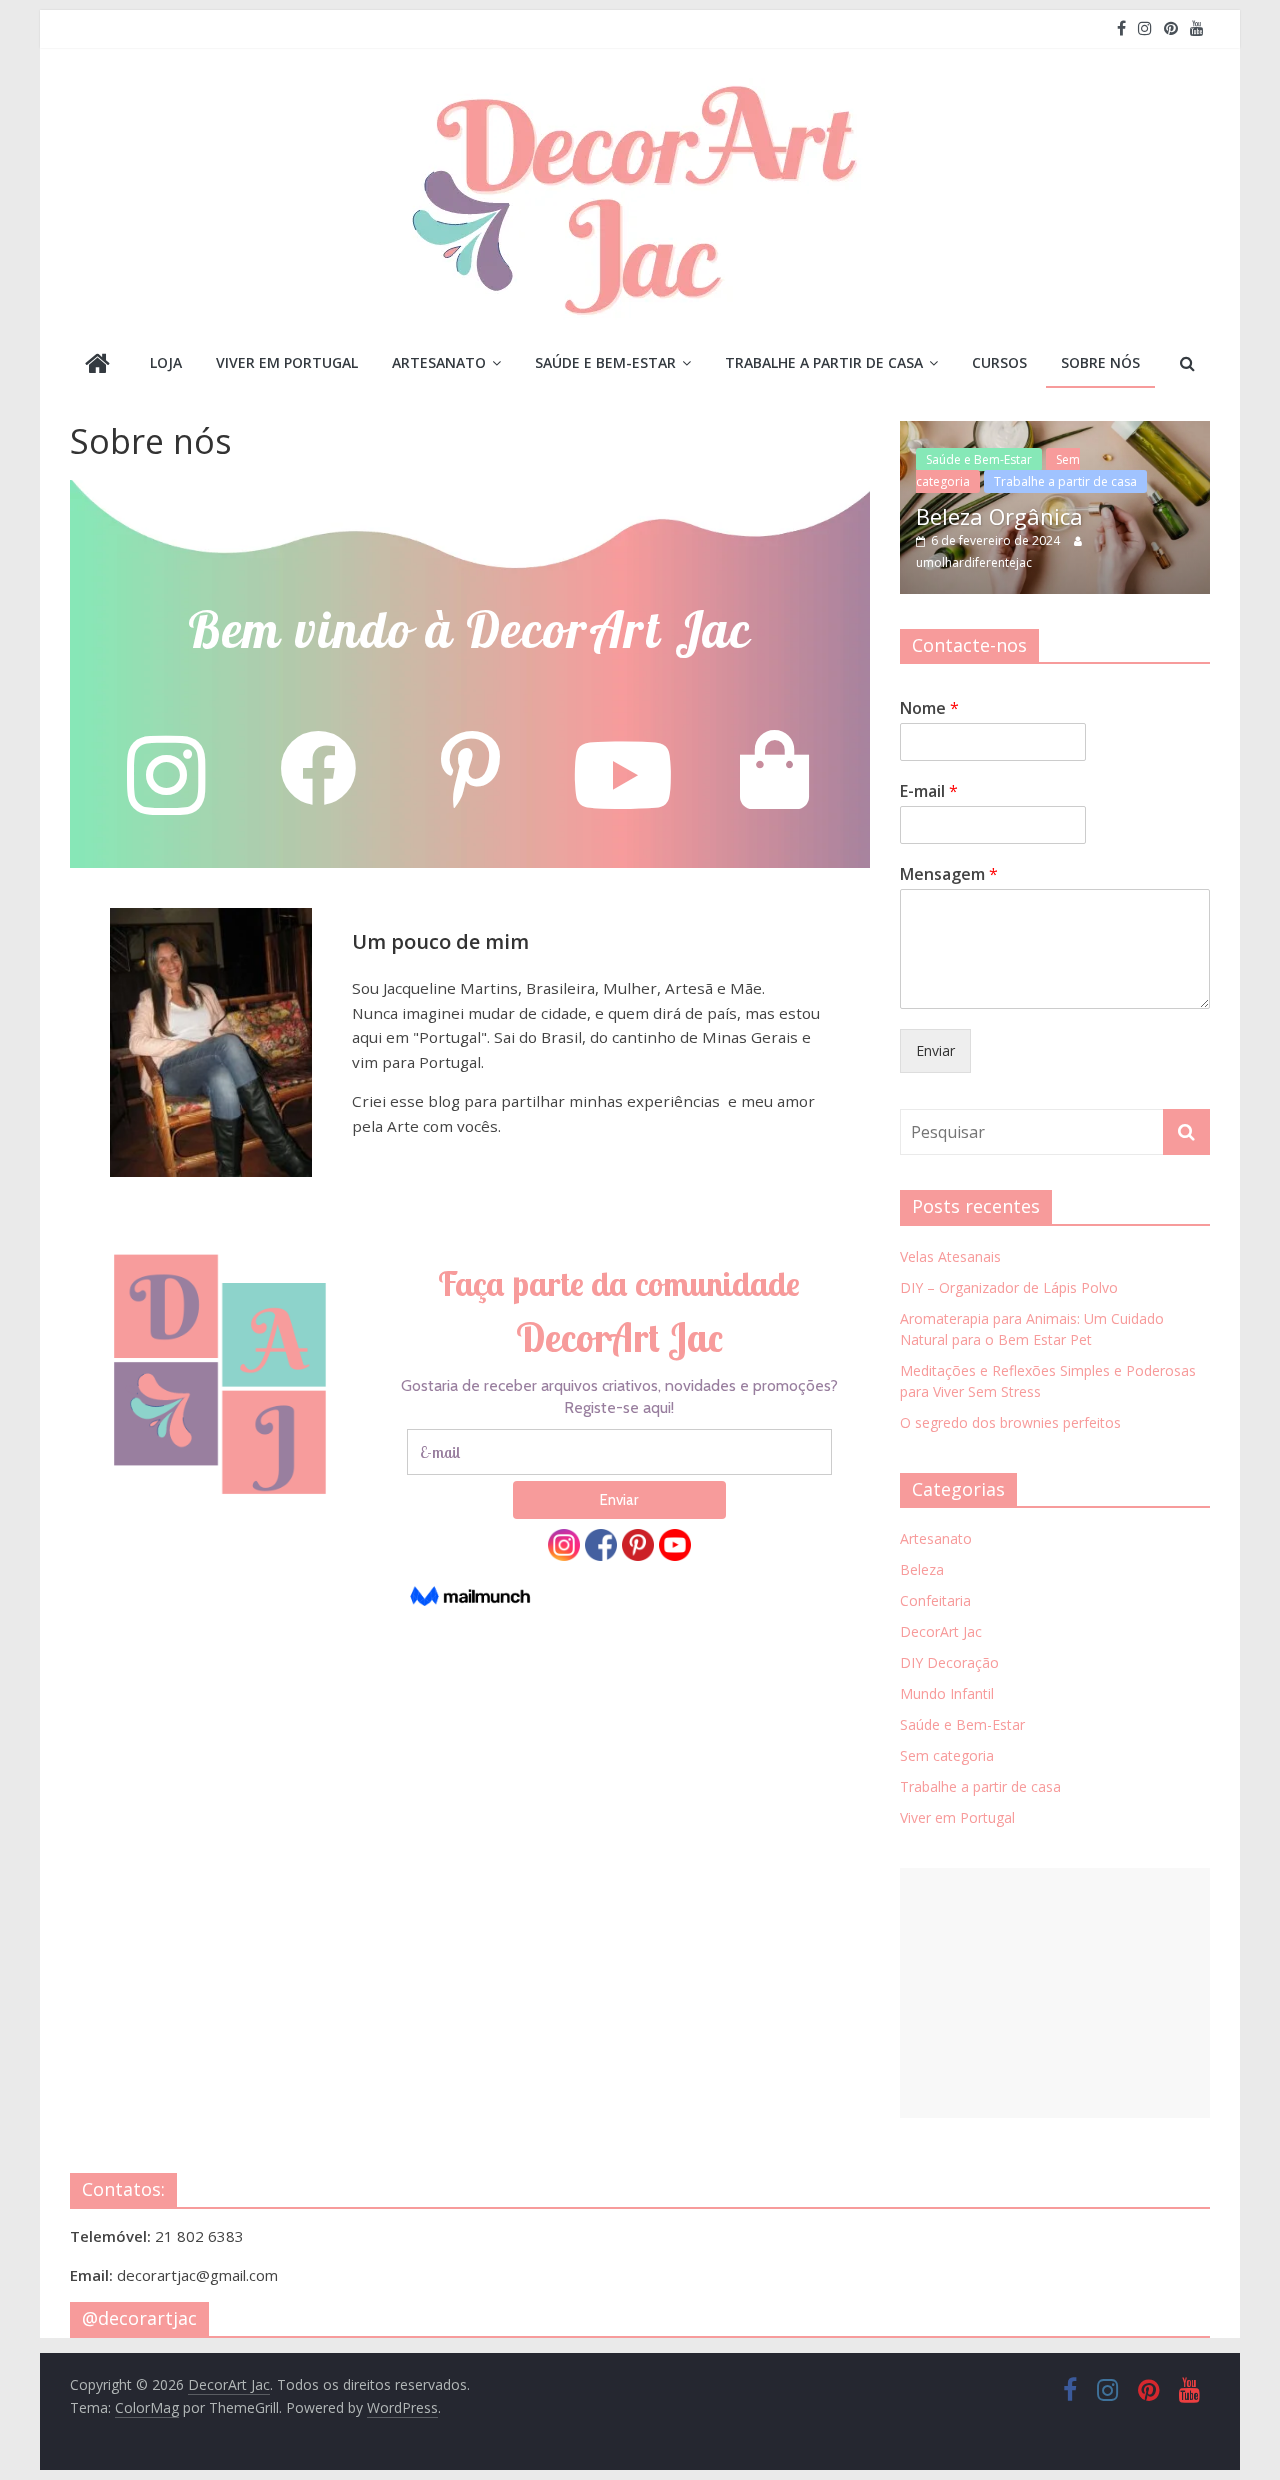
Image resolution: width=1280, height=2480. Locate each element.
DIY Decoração (949, 1662)
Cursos (999, 362)
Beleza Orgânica (999, 516)
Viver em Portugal (287, 362)
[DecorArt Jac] (97, 365)
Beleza (922, 1569)
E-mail (929, 791)
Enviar (935, 1050)
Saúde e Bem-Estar (605, 362)
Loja (166, 362)
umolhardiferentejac (974, 562)
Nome (929, 708)
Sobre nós (1100, 362)
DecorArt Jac (941, 1631)
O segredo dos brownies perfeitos (1010, 1422)
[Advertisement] (1055, 1993)
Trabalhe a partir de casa (824, 362)
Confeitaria (935, 1600)
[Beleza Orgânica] (1055, 431)
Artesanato (439, 362)
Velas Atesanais (950, 1256)
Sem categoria (947, 1755)
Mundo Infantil (947, 1693)
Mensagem (949, 874)
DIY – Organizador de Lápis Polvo (1009, 1287)
